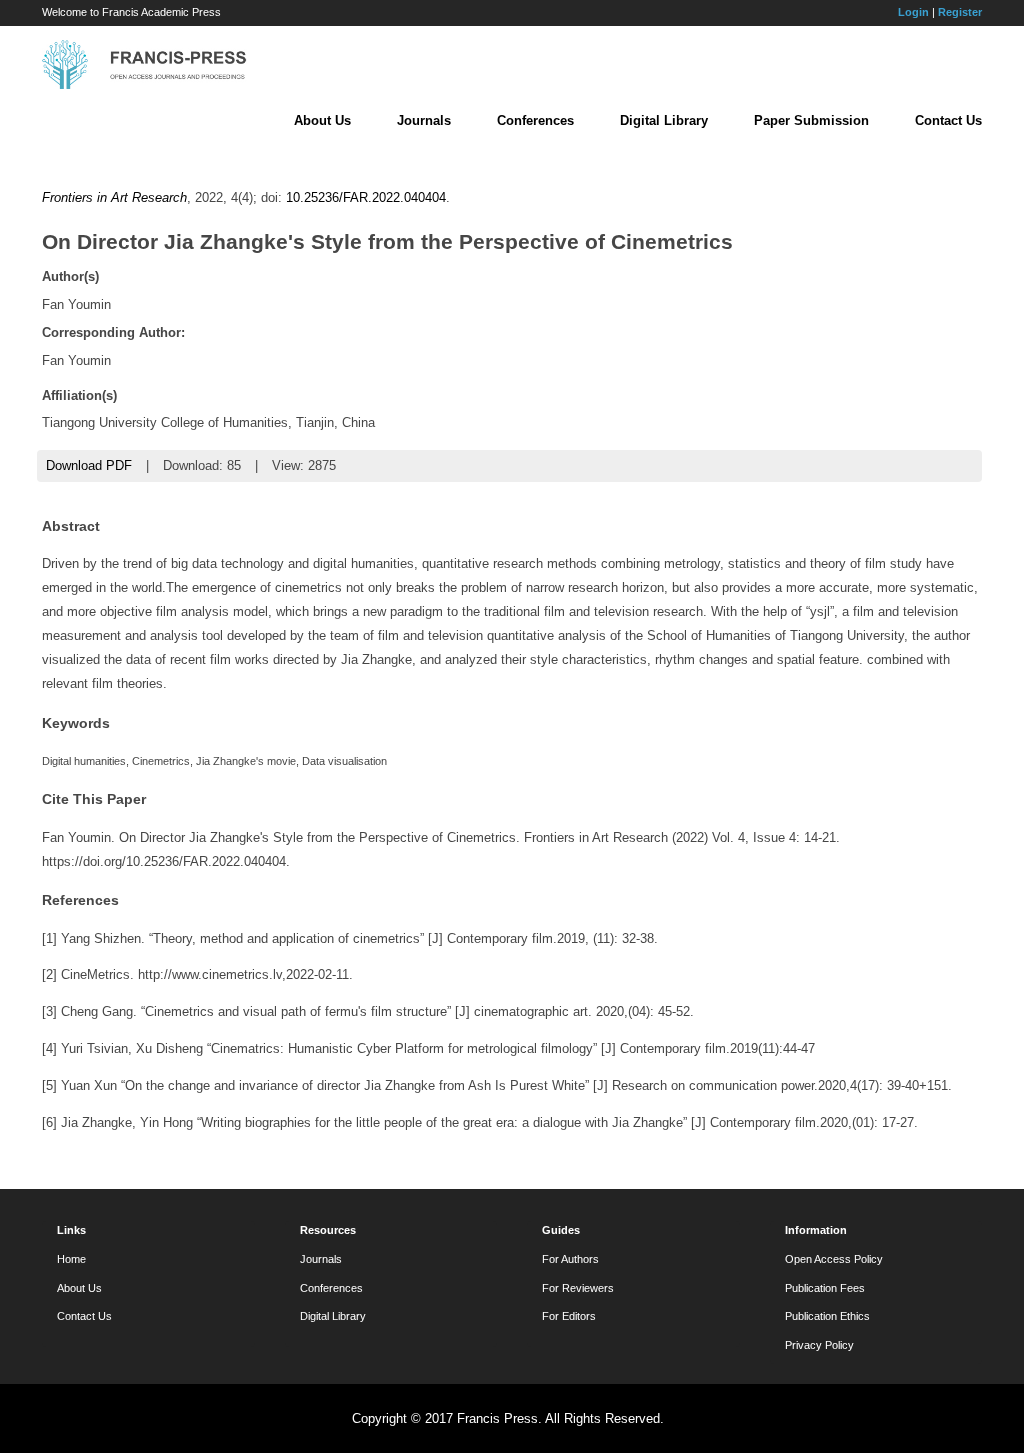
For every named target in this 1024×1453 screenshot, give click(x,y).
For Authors (570, 1259)
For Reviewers (578, 1288)
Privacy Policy (819, 1345)
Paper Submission (811, 120)
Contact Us (948, 120)
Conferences (535, 120)
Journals (424, 120)
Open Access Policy (834, 1259)
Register (960, 12)
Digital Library (664, 120)
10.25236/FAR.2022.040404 (366, 197)
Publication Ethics (827, 1316)
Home (71, 1259)
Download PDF (89, 465)
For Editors (569, 1316)
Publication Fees (825, 1288)
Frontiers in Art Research (114, 197)
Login (913, 12)
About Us (322, 120)
